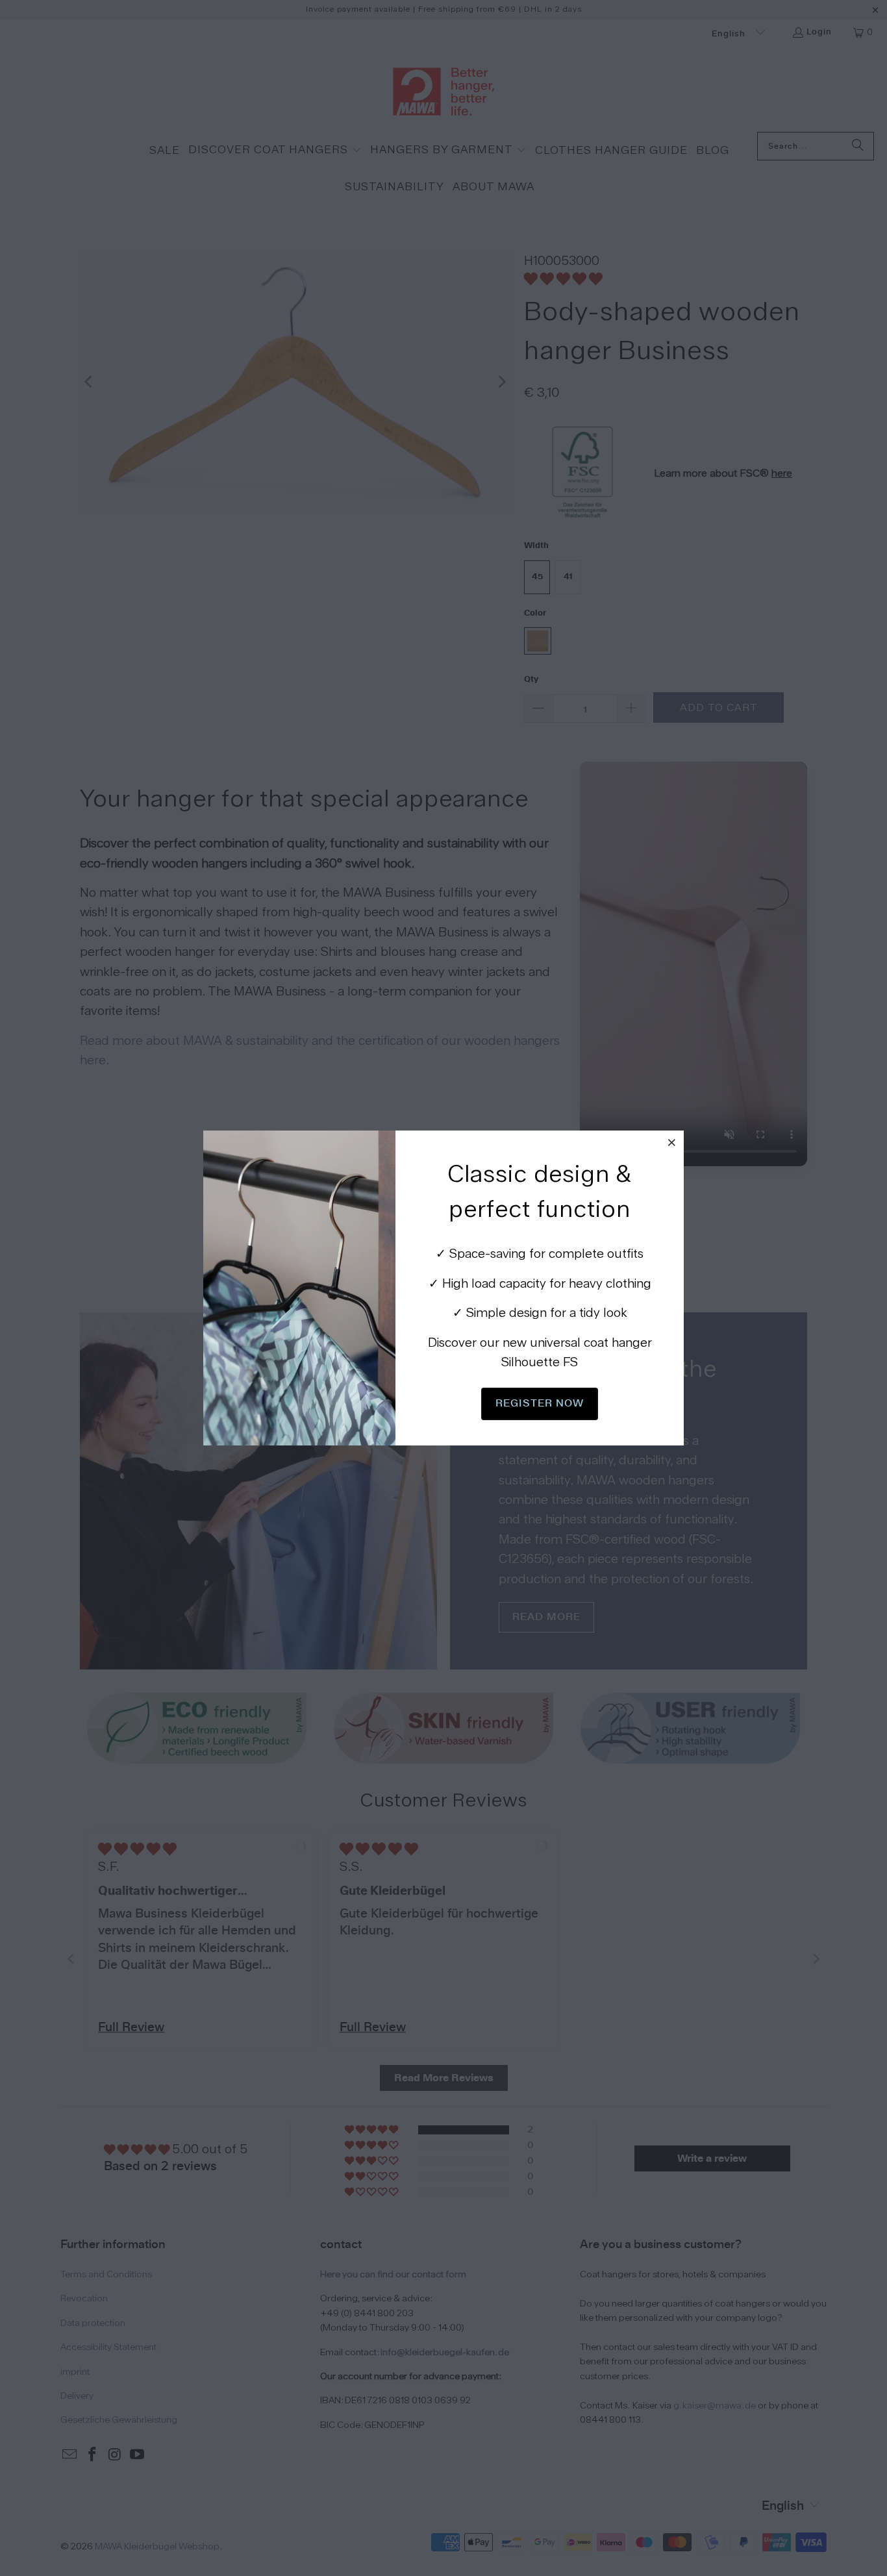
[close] (672, 1142)
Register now (540, 1403)
